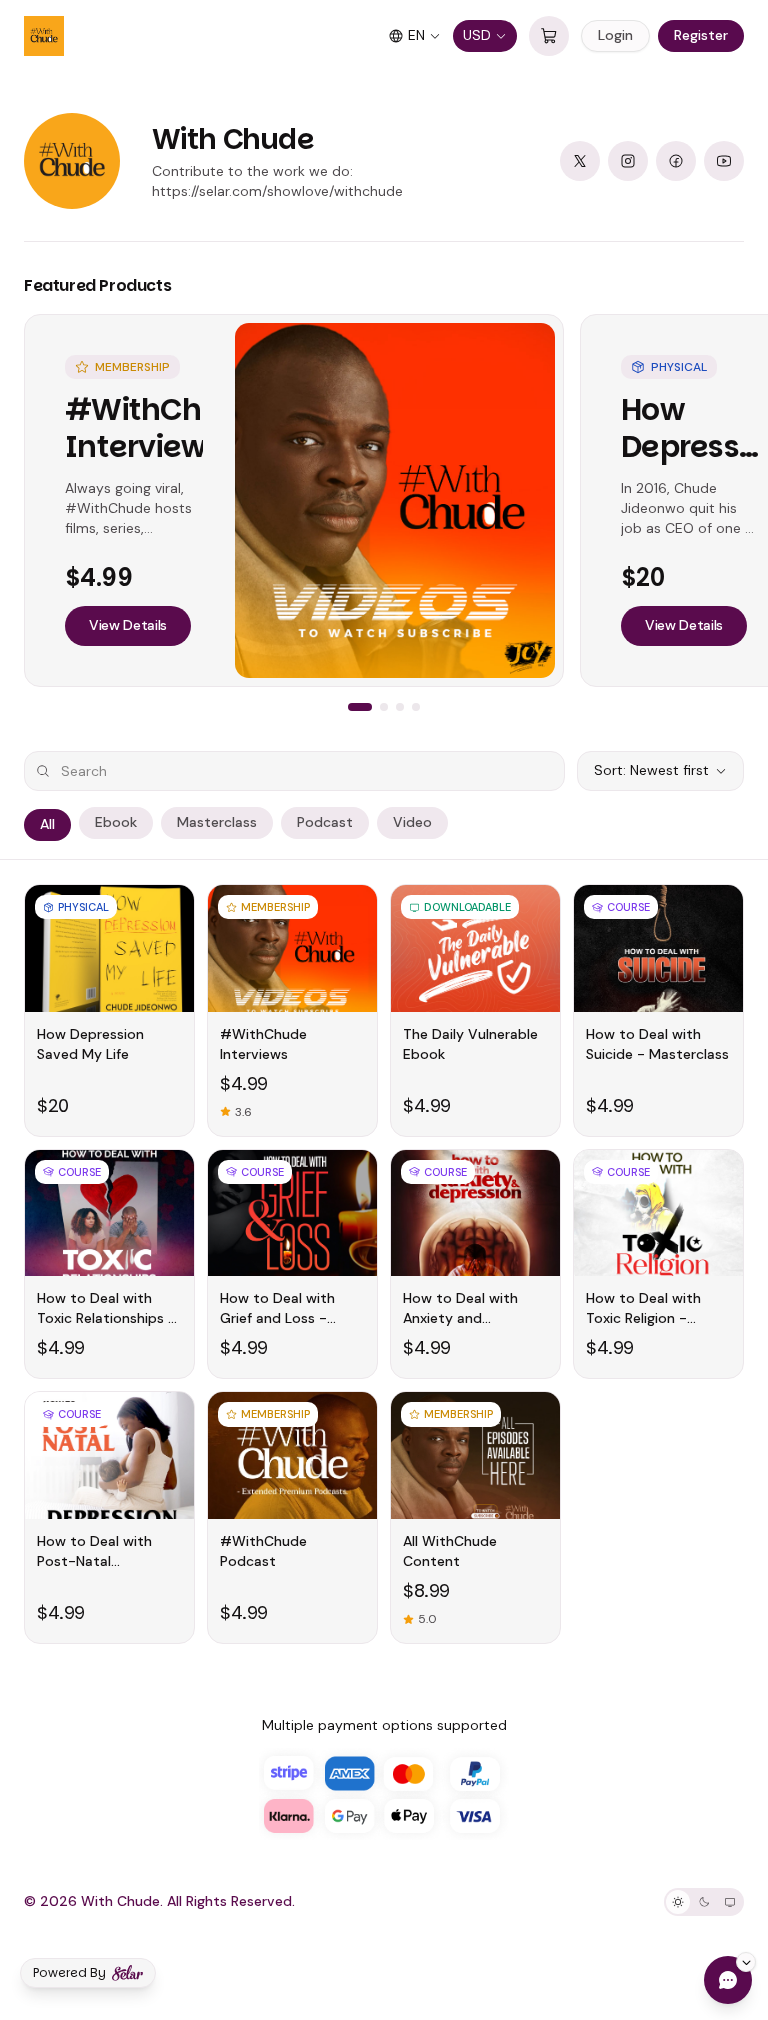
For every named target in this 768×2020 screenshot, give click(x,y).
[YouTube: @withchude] (724, 161)
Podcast (325, 822)
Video (412, 822)
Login (615, 35)
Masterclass (217, 822)
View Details (128, 625)
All (47, 824)
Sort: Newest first (651, 770)
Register (701, 35)
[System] (730, 1902)
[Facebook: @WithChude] (676, 161)
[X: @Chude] (580, 161)
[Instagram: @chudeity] (628, 161)
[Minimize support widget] (746, 1962)
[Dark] (704, 1902)
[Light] (678, 1902)
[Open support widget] (728, 1980)
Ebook (116, 822)
